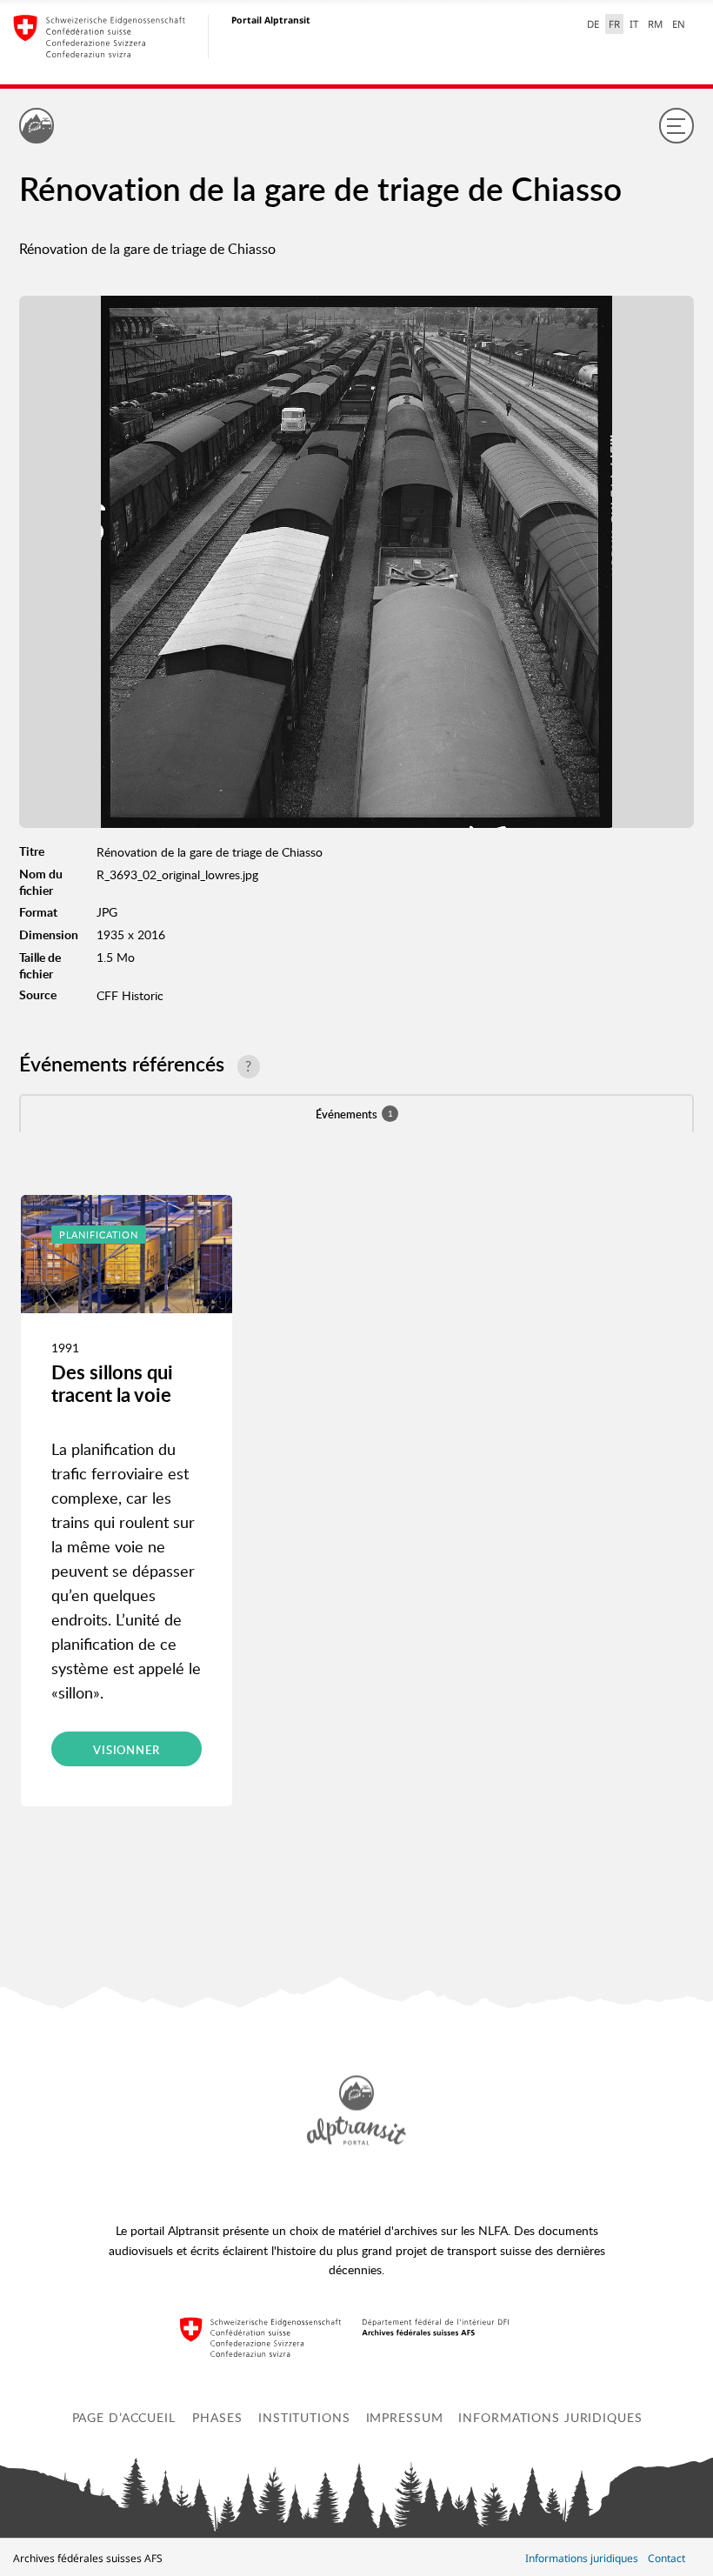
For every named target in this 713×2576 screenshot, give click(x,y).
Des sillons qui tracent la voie (112, 1383)
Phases (217, 2417)
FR (614, 24)
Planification (99, 1235)
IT (634, 24)
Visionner (127, 1750)
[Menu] (676, 125)
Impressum (405, 2417)
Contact (666, 2558)
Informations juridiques (550, 2417)
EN (679, 24)
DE (593, 24)
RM (655, 24)
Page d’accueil (124, 2417)
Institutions (304, 2417)
